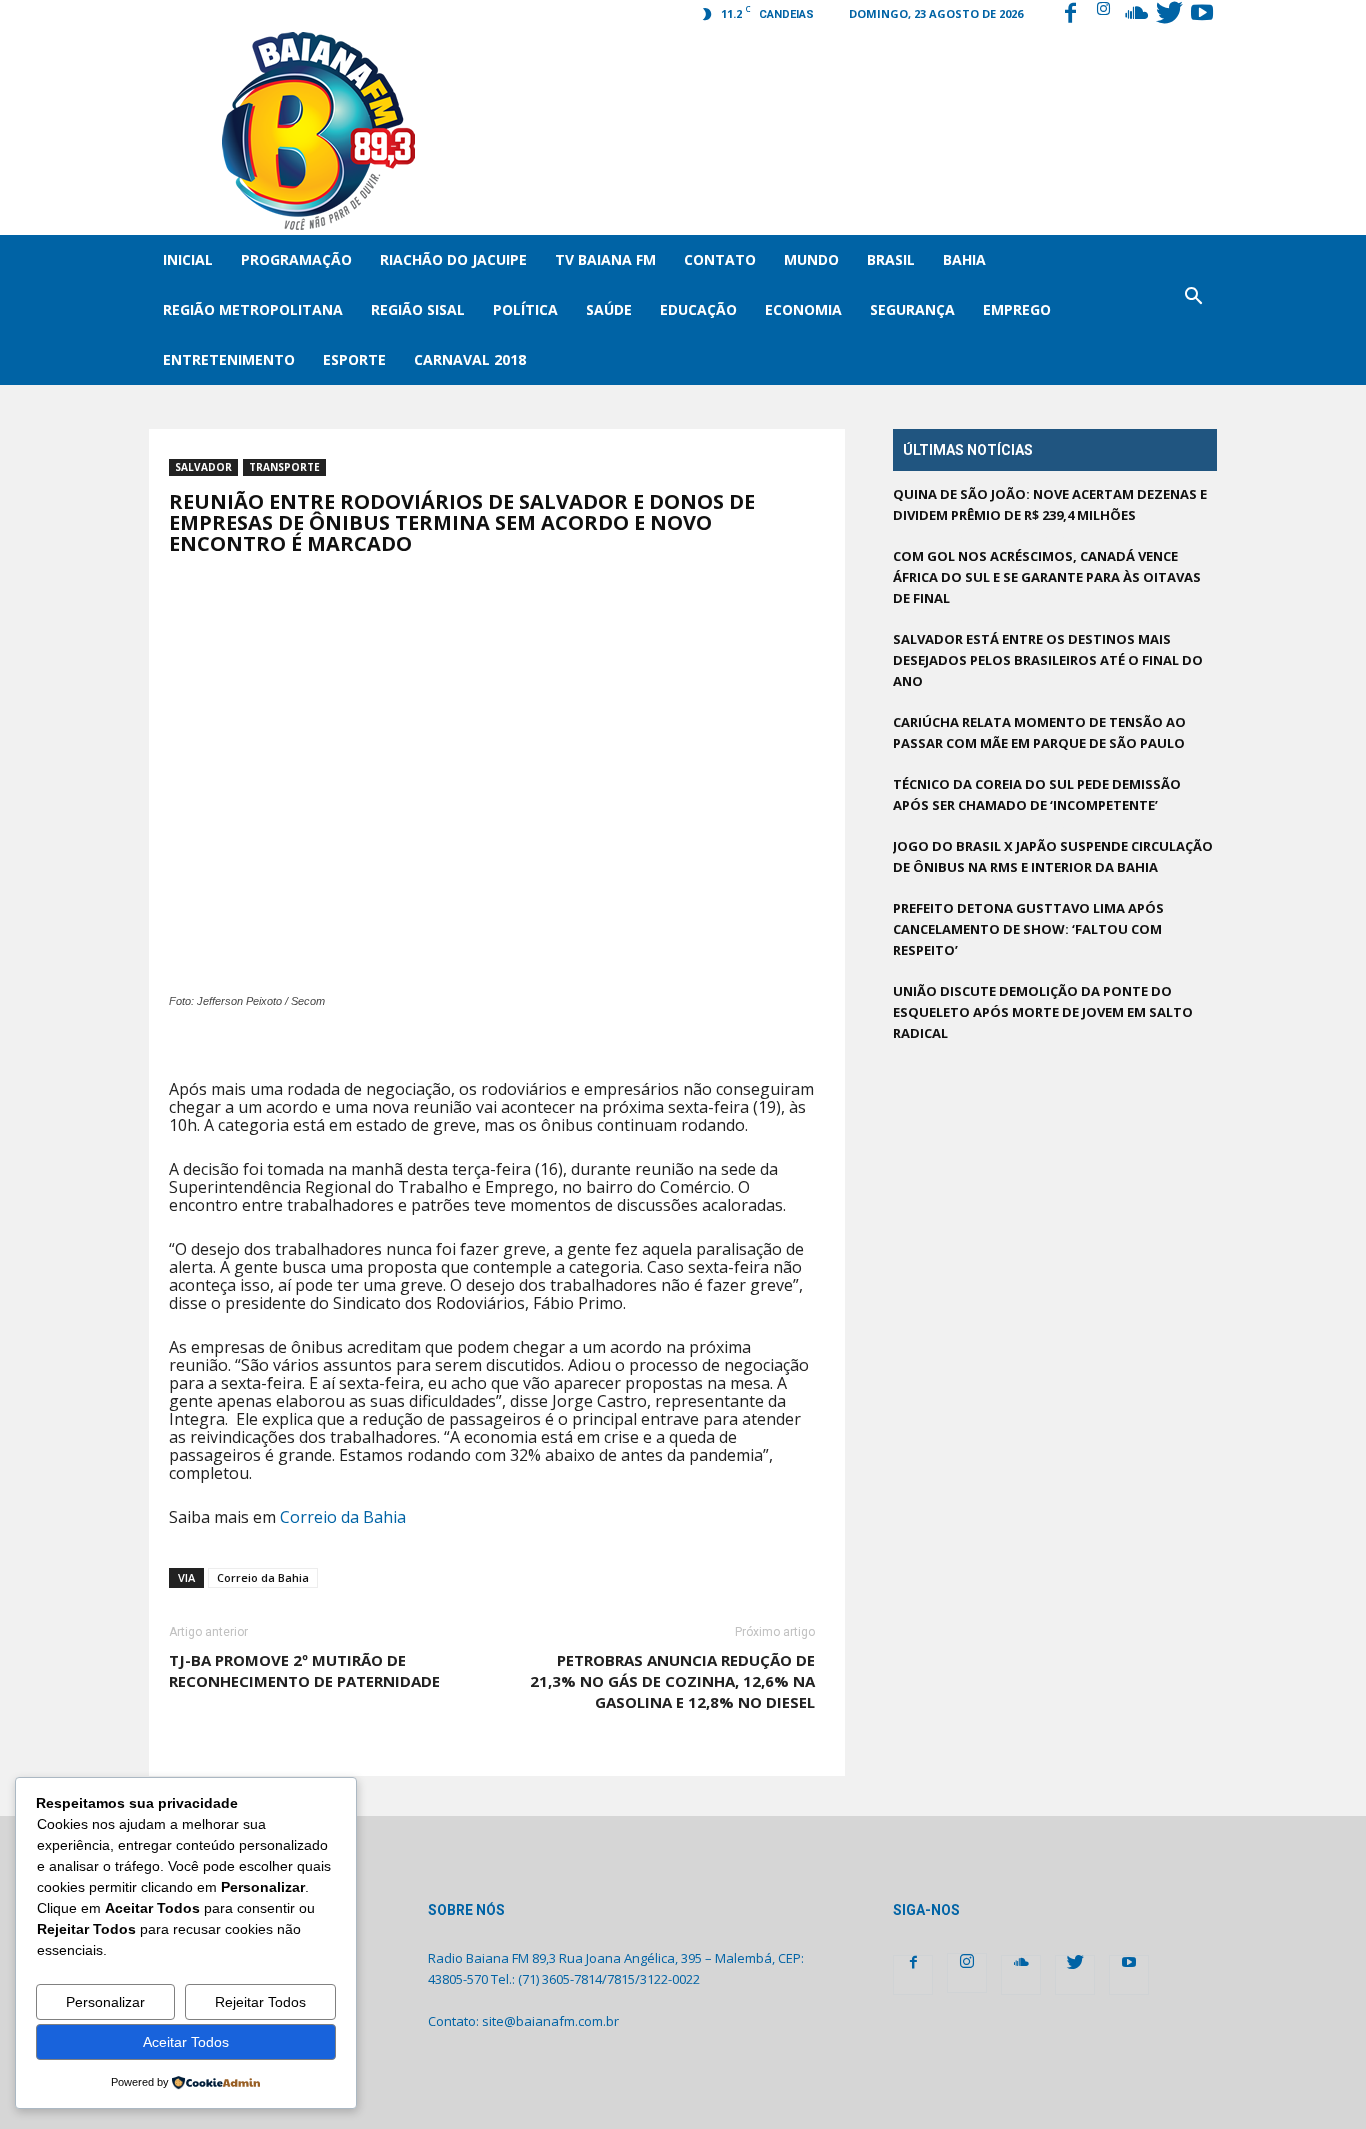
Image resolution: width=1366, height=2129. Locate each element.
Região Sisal (418, 309)
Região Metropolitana (253, 309)
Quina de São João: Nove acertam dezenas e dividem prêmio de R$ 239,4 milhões (1050, 504)
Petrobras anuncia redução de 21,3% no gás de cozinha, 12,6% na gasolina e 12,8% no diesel (672, 1681)
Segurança (912, 309)
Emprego (1017, 309)
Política (525, 309)
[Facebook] (1070, 15)
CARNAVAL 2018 (470, 359)
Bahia (964, 259)
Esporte (354, 359)
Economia (803, 309)
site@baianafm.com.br (550, 2021)
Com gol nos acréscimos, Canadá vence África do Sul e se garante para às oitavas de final (1047, 577)
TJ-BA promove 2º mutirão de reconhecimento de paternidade (304, 1670)
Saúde (609, 309)
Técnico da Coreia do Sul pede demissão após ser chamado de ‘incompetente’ (1037, 794)
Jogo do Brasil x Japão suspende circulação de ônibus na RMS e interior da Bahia (1053, 856)
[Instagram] (1103, 15)
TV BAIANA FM (605, 259)
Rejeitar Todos (260, 2002)
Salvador (203, 467)
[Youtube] (1202, 15)
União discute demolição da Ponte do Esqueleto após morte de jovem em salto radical (1043, 1012)
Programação (296, 259)
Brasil (891, 259)
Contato (720, 259)
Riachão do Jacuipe (453, 259)
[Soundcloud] (1136, 15)
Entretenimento (229, 359)
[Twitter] (1169, 15)
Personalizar (105, 2002)
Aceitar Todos (186, 2042)
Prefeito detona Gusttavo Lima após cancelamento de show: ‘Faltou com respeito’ (1028, 929)
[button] (1193, 310)
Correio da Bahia (343, 1517)
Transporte (284, 467)
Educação (698, 309)
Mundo (811, 259)
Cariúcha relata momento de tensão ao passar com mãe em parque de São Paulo (1039, 732)
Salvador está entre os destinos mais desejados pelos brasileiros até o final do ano (1048, 660)
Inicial (188, 259)
